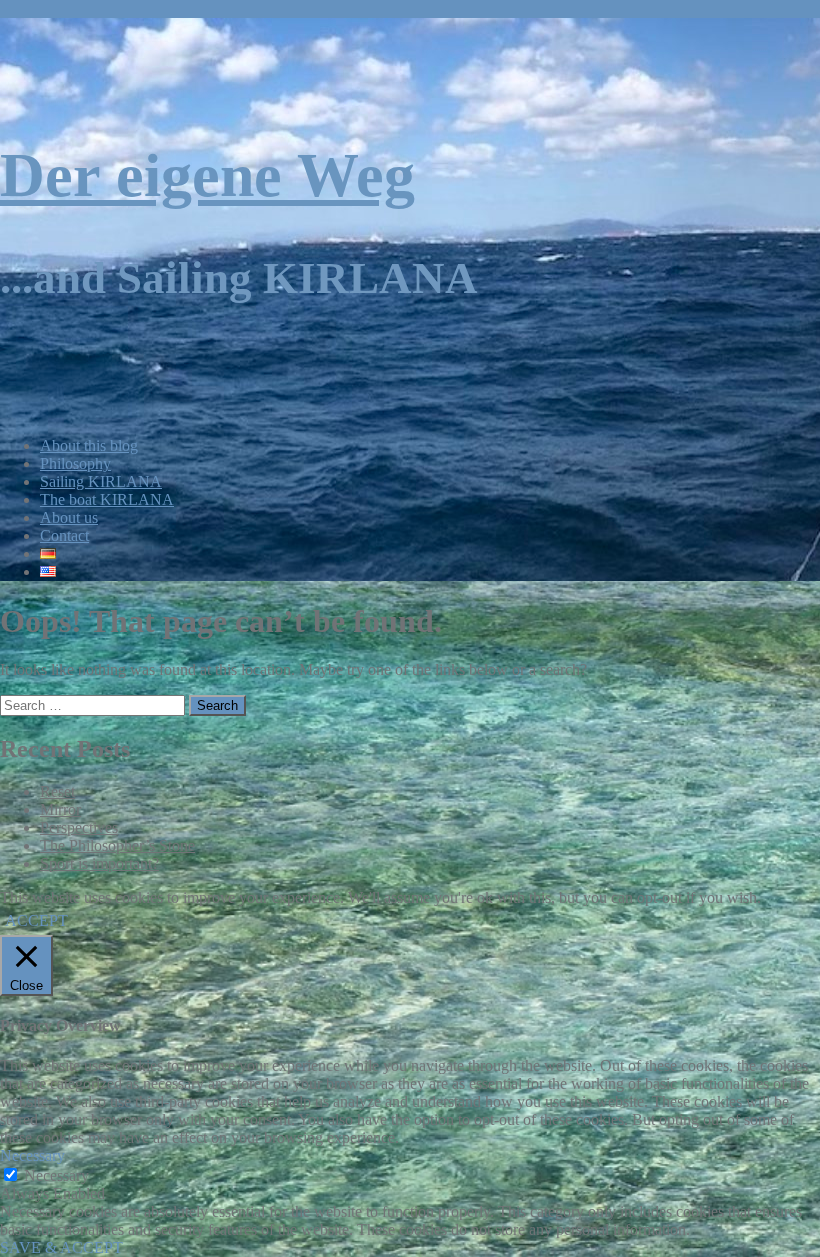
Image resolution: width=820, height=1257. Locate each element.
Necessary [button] (32, 1155)
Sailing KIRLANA (101, 481)
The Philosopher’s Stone (117, 845)
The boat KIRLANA (107, 499)
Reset (57, 791)
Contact (64, 535)
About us (69, 517)
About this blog (89, 445)
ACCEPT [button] (36, 920)
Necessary (56, 1175)
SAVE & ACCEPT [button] (61, 1247)
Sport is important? (99, 863)
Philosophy (75, 463)
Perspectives (79, 827)
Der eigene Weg (207, 175)
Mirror (60, 809)
